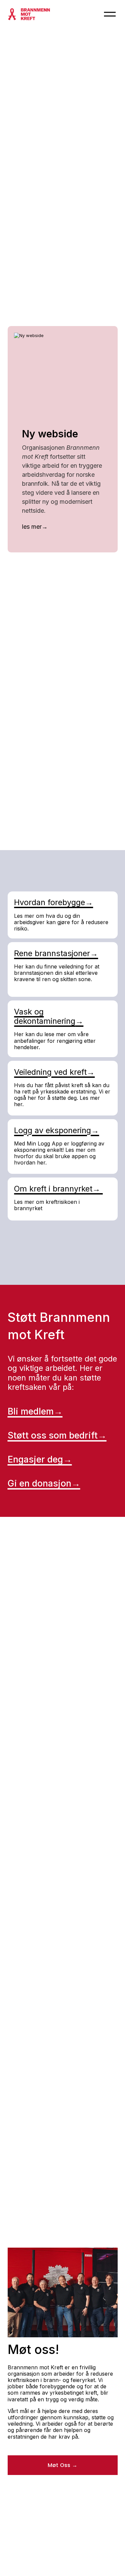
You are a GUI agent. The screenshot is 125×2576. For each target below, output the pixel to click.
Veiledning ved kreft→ (54, 1072)
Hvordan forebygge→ (53, 902)
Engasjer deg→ (40, 1459)
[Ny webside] (62, 379)
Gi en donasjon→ (44, 1483)
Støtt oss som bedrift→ (57, 1435)
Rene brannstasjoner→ (56, 953)
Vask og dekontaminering (45, 1016)
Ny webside (50, 434)
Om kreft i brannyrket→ (58, 1189)
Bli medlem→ (35, 1411)
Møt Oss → (63, 2465)
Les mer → (35, 528)
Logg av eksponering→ (56, 1130)
